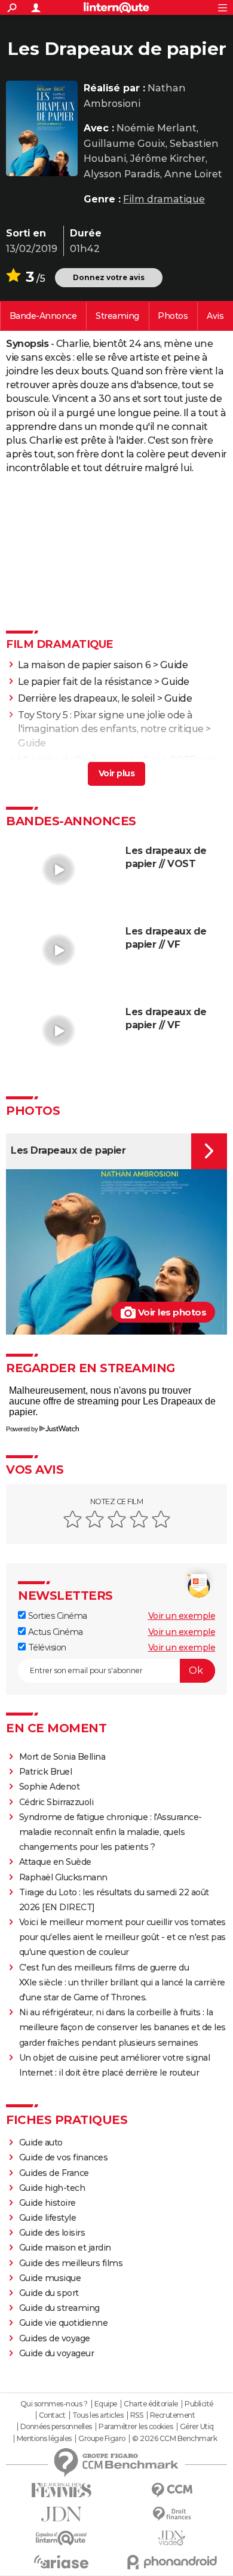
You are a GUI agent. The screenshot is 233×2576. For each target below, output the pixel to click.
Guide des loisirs (52, 2233)
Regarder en (117, 316)
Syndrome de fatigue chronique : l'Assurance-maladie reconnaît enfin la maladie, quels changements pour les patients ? (111, 1832)
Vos (215, 316)
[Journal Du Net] (61, 2514)
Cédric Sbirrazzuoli (56, 1802)
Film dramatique (164, 199)
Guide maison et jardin (65, 2248)
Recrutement (173, 2415)
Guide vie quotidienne (64, 2323)
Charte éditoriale (151, 2404)
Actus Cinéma (54, 1632)
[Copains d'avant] (61, 2538)
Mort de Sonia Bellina (62, 1757)
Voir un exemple (182, 1616)
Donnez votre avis (109, 277)
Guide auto (41, 2142)
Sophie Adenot (50, 1787)
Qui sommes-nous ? (54, 2404)
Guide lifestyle (48, 2218)
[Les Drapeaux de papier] (42, 128)
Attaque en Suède (55, 1862)
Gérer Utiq (197, 2427)
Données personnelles (56, 2427)
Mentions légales (44, 2439)
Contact (52, 2415)
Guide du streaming (59, 2308)
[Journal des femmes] (61, 2490)
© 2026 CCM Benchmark (174, 2439)
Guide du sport (49, 2293)
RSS (137, 2415)
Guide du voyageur (57, 2353)
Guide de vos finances (64, 2157)
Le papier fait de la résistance (85, 682)
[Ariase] (61, 2562)
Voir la (43, 316)
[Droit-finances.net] (172, 2514)
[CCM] (172, 2490)
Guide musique (50, 2278)
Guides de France (54, 2173)
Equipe (106, 2404)
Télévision (46, 1647)
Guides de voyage (55, 2338)
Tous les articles (98, 2415)
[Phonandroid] (172, 2562)
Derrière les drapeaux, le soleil (86, 698)
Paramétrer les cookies (136, 2427)
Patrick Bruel (46, 1772)
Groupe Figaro (102, 2439)
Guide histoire (47, 2203)
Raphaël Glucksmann (63, 1877)
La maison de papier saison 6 (84, 665)
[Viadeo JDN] (172, 2538)
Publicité (199, 2404)
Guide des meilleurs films (71, 2263)
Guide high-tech (52, 2188)
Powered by (22, 1429)
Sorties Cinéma (56, 1616)
